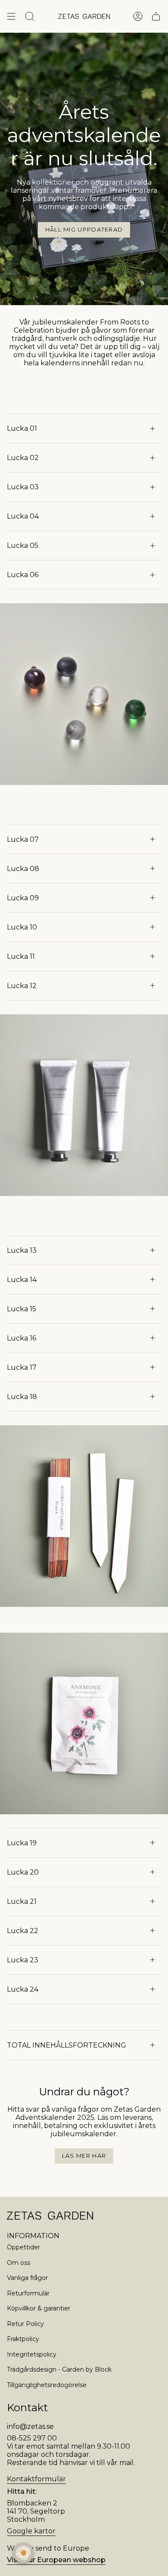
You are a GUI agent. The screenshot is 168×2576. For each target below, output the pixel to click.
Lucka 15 (22, 1309)
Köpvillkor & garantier (39, 2308)
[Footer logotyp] (50, 2216)
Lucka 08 (23, 869)
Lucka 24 (23, 1989)
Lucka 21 (22, 1901)
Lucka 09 (23, 898)
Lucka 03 (23, 487)
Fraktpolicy (23, 2339)
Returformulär (28, 2293)
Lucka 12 (22, 986)
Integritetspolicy (32, 2354)
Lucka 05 (23, 545)
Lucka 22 (23, 1931)
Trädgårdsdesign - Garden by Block (59, 2369)
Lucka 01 (22, 428)
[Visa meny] (11, 16)
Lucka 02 (23, 458)
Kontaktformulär (36, 2479)
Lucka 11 (21, 956)
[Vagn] (156, 16)
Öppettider (23, 2247)
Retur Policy (25, 2324)
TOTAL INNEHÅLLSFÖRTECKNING (67, 2045)
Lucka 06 (23, 575)
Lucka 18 (22, 1397)
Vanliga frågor (27, 2278)
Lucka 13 (22, 1250)
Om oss (19, 2263)
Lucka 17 (22, 1367)
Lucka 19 (22, 1843)
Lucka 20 (23, 1872)
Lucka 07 (23, 839)
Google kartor (31, 2531)
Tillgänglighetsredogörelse (47, 2385)
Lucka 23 (23, 1960)
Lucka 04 (23, 516)
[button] (23, 2553)
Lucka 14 (22, 1280)
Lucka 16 (22, 1338)
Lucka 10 (22, 927)
